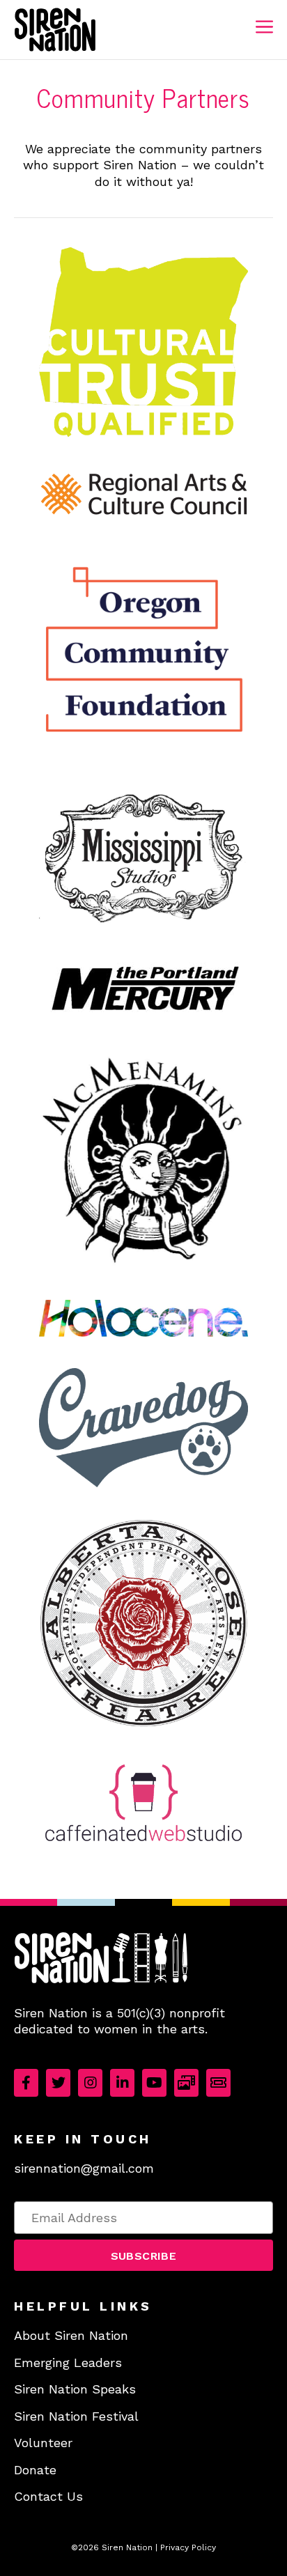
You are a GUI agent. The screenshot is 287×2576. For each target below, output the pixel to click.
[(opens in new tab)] (143, 435)
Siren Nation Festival (76, 2416)
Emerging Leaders (68, 2362)
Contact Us (48, 2496)
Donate (35, 2470)
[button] (143, 2255)
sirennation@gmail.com (84, 2168)
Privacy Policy (188, 2547)
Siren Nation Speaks (75, 2389)
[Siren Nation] (55, 30)
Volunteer (43, 2443)
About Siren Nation (71, 2335)
